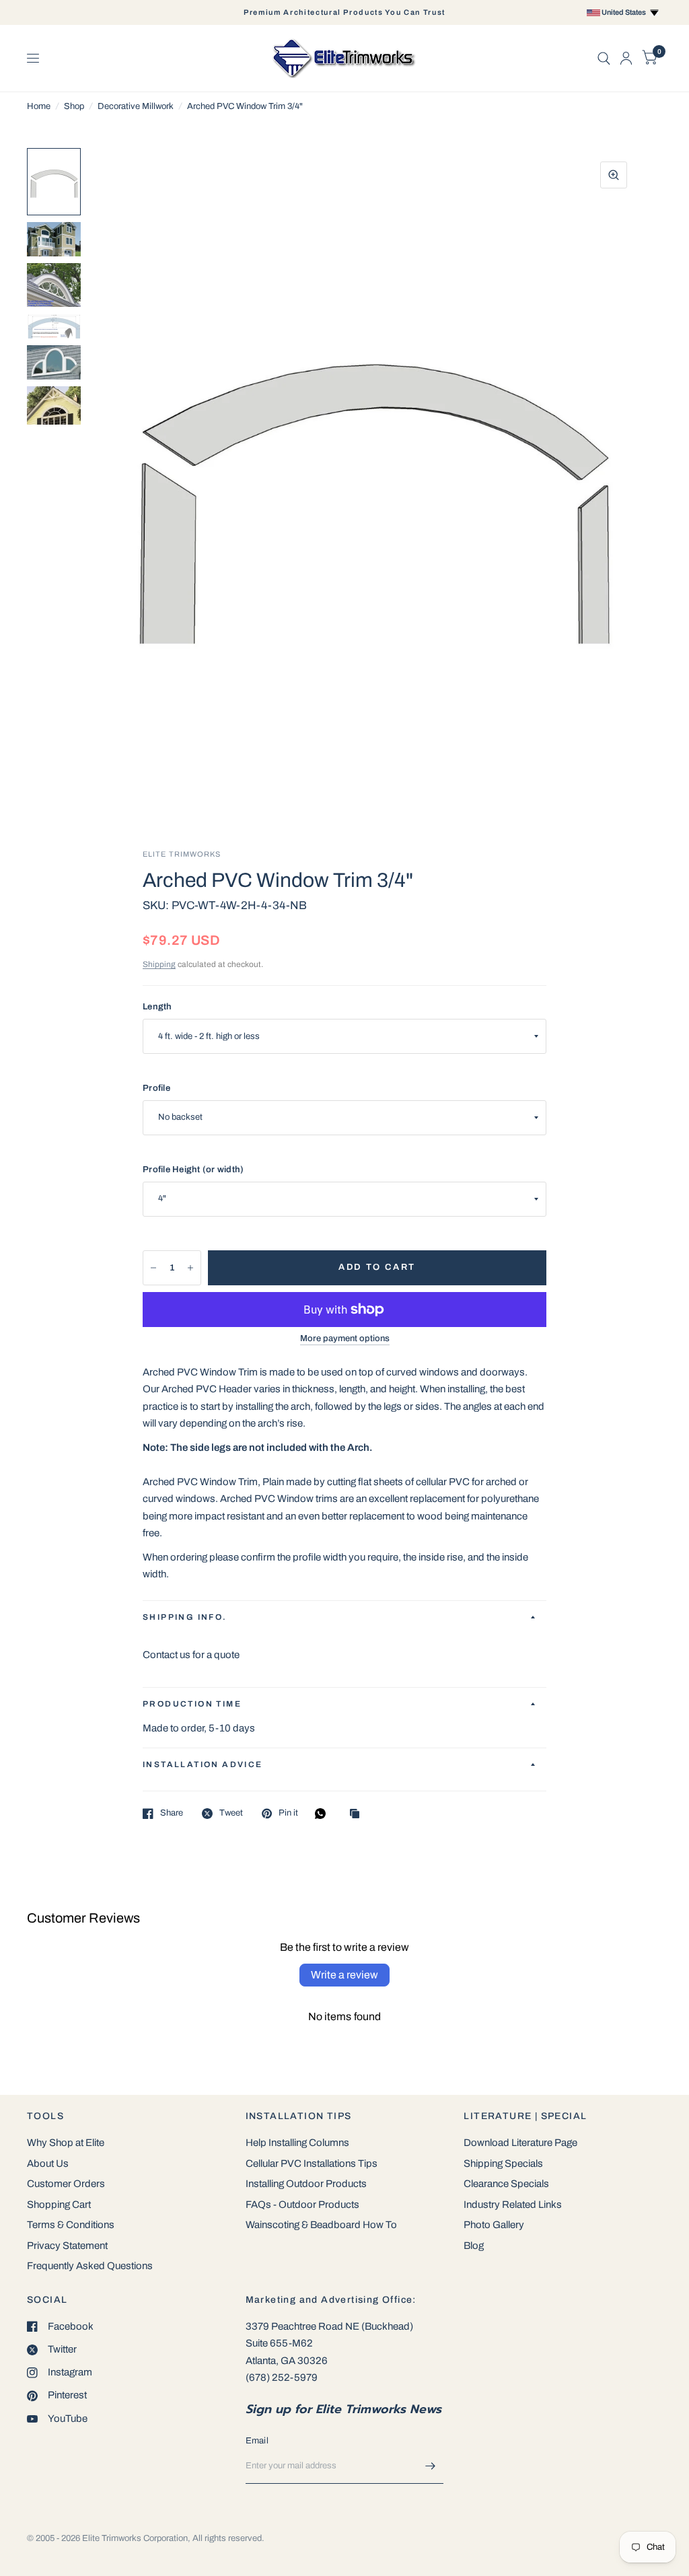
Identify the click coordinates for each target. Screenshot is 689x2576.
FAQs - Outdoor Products (302, 2205)
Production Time (192, 1704)
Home (39, 106)
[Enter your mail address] (430, 2466)
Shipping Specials (503, 2163)
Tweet (231, 1813)
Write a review (344, 1975)
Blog (474, 2246)
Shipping (159, 964)
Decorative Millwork (136, 106)
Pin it (288, 1813)
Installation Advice (203, 1764)
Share (172, 1813)
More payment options (345, 1338)
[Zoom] (614, 175)
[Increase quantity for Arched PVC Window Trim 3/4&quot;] (190, 1268)
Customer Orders (66, 2184)
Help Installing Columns (297, 2143)
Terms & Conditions (71, 2225)
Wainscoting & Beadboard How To (321, 2225)
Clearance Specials (506, 2184)
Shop (74, 106)
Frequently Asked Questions (90, 2266)
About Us (48, 2163)
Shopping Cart (59, 2205)
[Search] (604, 58)
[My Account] (626, 58)
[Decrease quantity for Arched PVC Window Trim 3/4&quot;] (153, 1268)
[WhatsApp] (324, 1814)
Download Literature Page (520, 2143)
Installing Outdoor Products (306, 2184)
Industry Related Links (513, 2205)
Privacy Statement (67, 2246)
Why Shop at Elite (66, 2143)
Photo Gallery (494, 2225)
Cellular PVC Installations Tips (312, 2163)
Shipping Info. (185, 1617)
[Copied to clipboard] (358, 1815)
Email (257, 2441)
